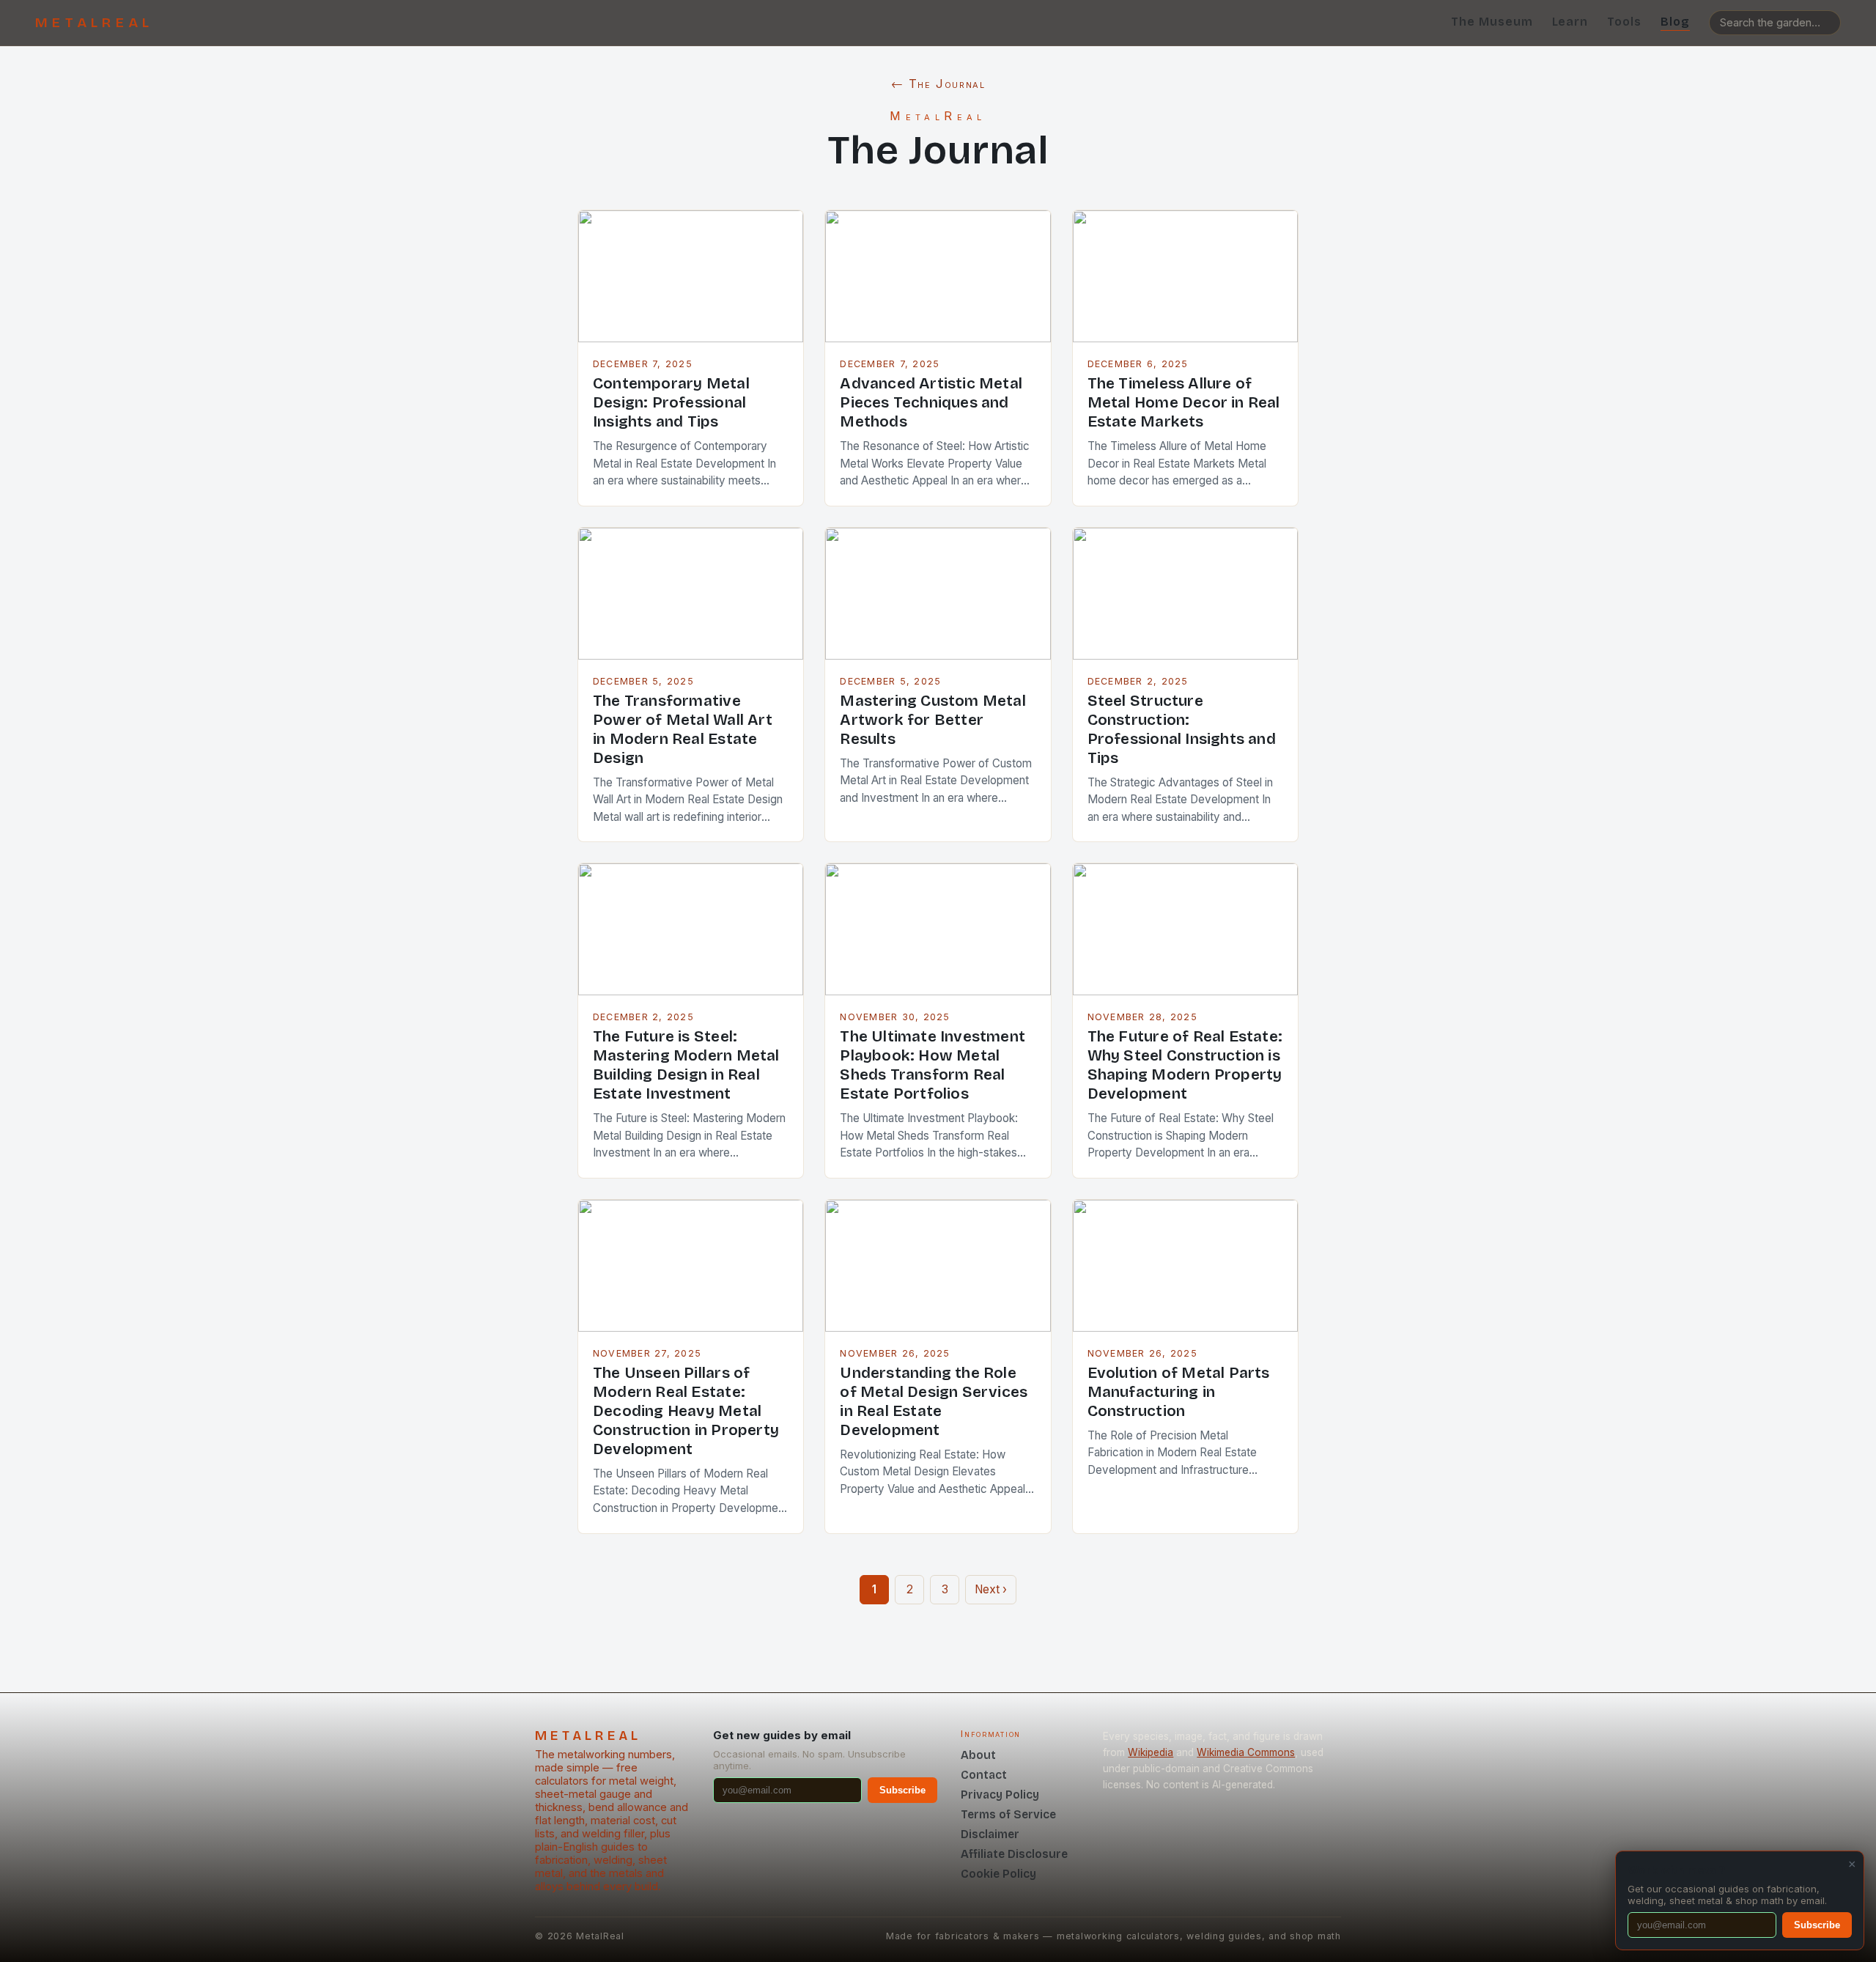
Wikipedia (1151, 1752)
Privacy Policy (1000, 1795)
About (978, 1755)
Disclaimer (990, 1834)
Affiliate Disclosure (1014, 1854)
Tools (1624, 22)
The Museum (1492, 22)
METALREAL (94, 23)
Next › (991, 1589)
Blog (1675, 22)
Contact (984, 1775)
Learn (1570, 22)
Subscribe (902, 1790)
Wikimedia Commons (1246, 1752)
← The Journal (938, 84)
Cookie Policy (998, 1874)
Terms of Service (1008, 1814)
